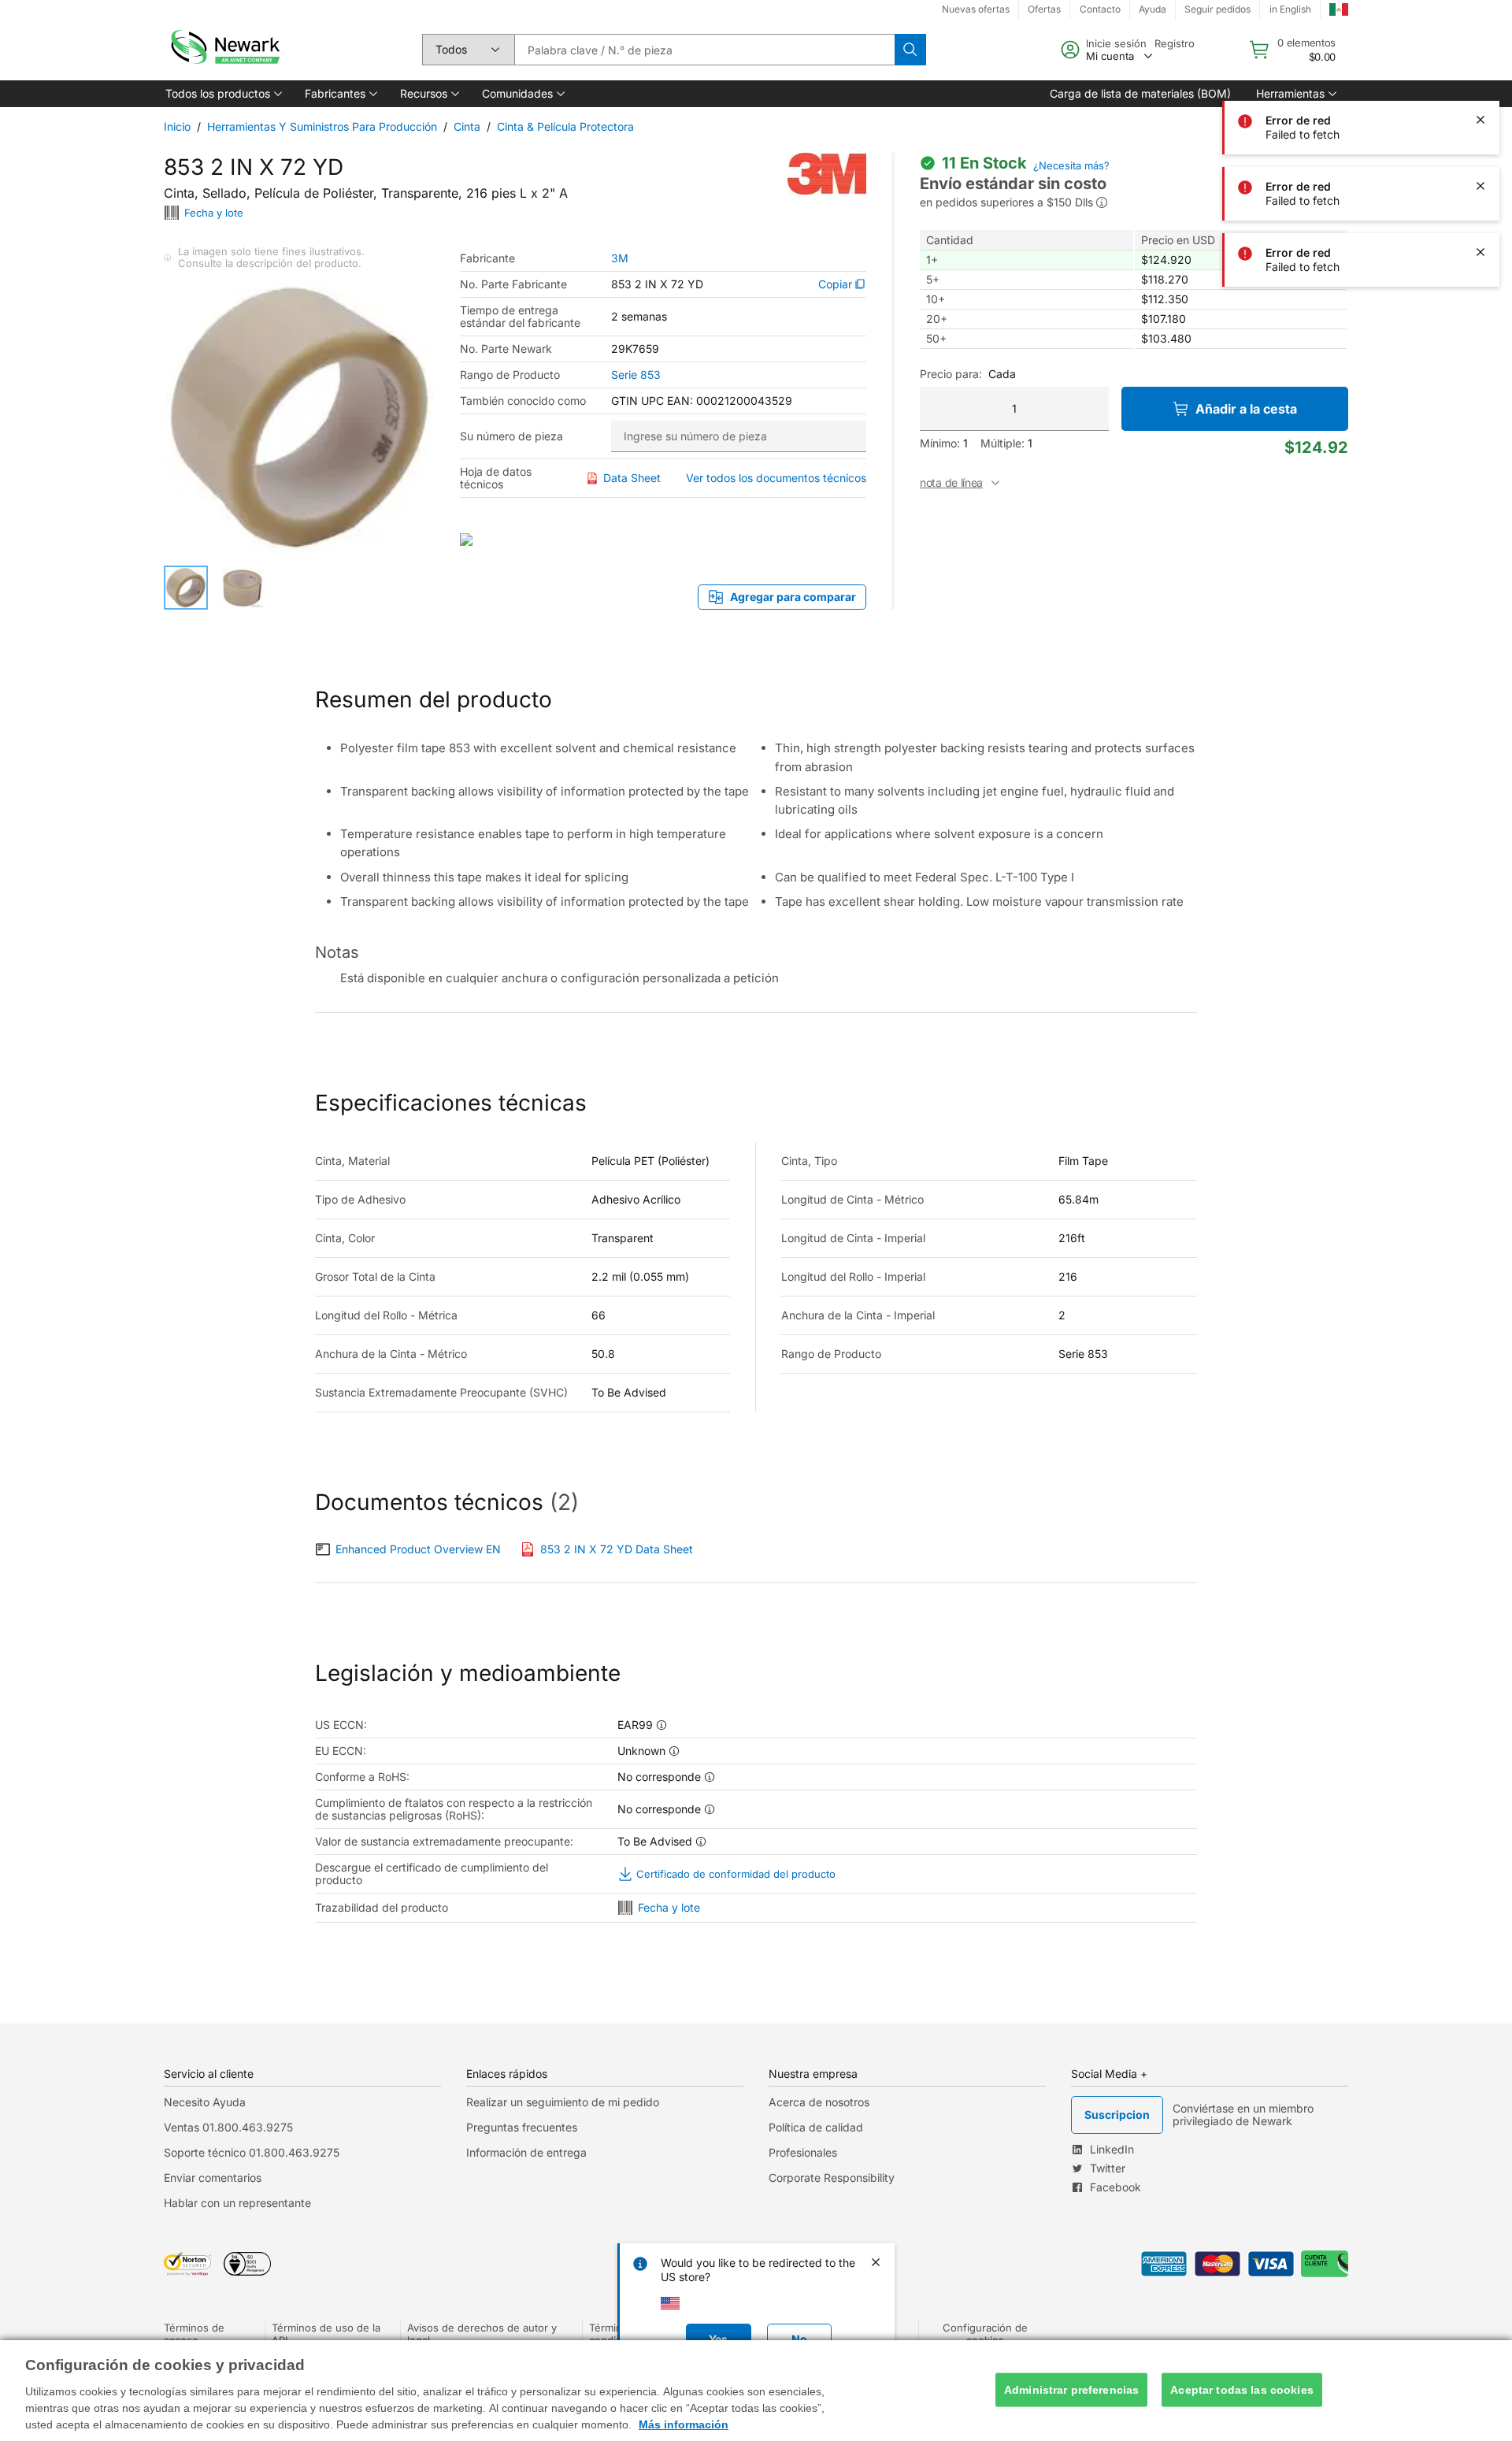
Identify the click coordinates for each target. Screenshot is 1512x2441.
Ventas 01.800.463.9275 (228, 2127)
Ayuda (1153, 9)
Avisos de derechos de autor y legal (482, 2334)
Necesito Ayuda (205, 2102)
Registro (1175, 43)
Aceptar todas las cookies (1242, 2390)
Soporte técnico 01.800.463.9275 (252, 2152)
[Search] (910, 50)
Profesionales (803, 2152)
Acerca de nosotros (819, 2102)
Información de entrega (526, 2152)
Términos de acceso (194, 2334)
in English (1290, 9)
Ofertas (1044, 9)
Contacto (1100, 9)
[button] (222, 94)
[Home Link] (224, 50)
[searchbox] (704, 50)
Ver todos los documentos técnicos (776, 478)
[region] (756, 2391)
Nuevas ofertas (976, 9)
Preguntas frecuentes (522, 2127)
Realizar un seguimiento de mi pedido (563, 2102)
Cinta (467, 126)
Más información (684, 2424)
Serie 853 (636, 375)
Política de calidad (816, 2127)
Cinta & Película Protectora (565, 126)
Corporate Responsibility (832, 2178)
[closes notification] (1480, 54)
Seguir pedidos (1217, 9)
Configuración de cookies (985, 2334)
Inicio (177, 126)
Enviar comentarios (213, 2178)
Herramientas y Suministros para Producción (322, 126)
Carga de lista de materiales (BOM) (1140, 93)
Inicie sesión (1116, 43)
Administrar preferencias (1071, 2390)
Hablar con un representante (237, 2203)
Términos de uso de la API (326, 2334)
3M (620, 258)
